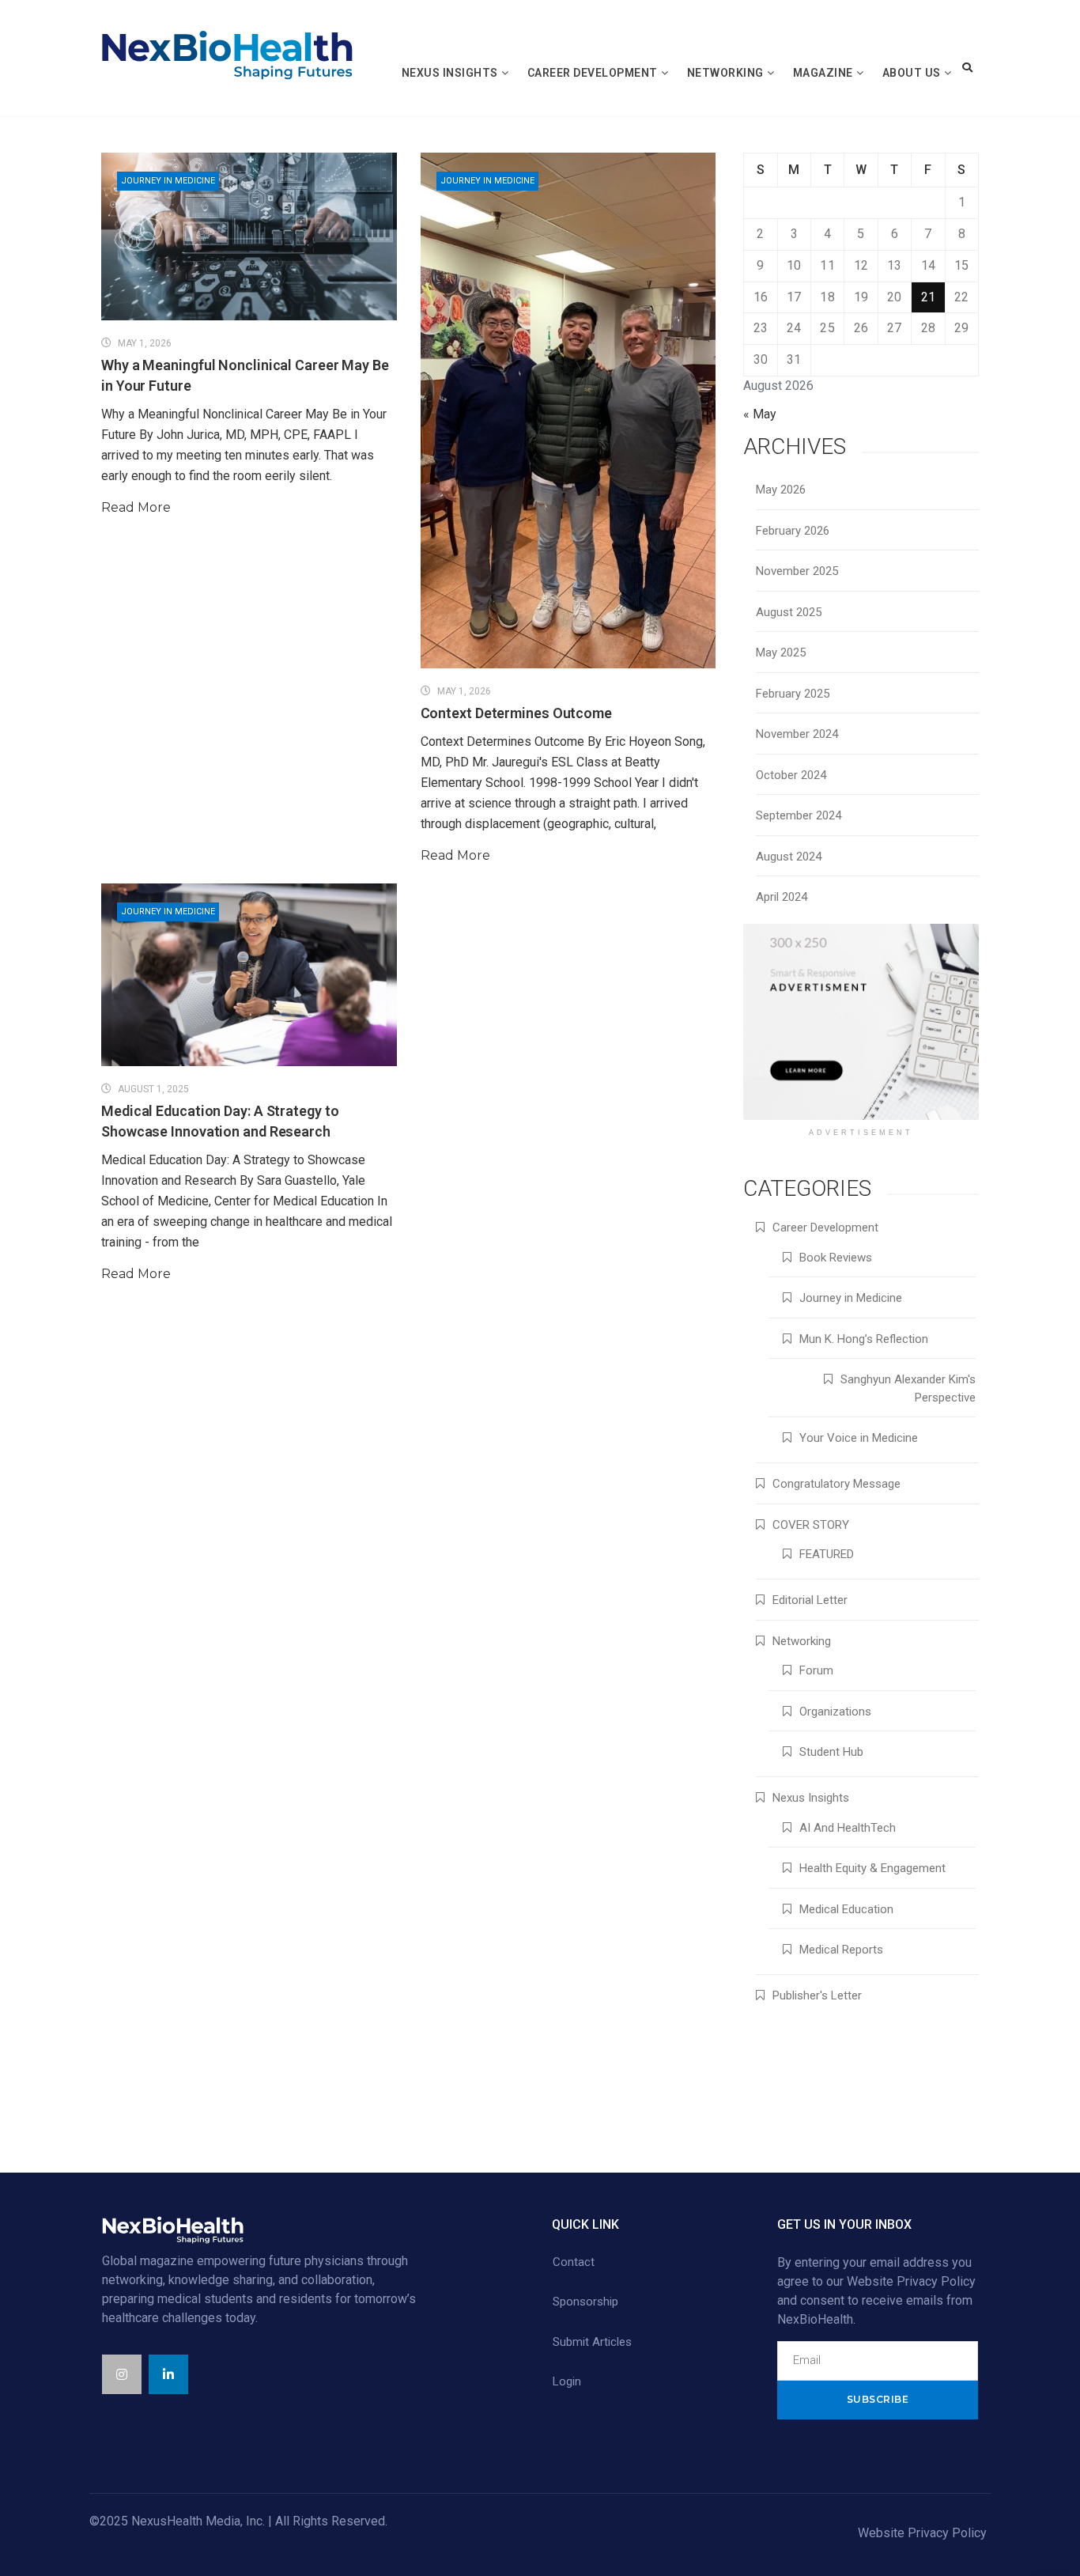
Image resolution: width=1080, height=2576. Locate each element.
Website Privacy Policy (922, 2533)
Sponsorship (585, 2302)
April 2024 (782, 897)
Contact (574, 2262)
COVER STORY (811, 1525)
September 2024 (799, 815)
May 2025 (781, 653)
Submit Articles (592, 2342)
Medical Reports (841, 1950)
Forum (816, 1670)
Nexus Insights (811, 1798)
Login (567, 2381)
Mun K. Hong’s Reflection (864, 1339)
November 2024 (797, 734)
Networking (802, 1641)
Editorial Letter (810, 1600)
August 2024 (789, 857)
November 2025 (797, 571)
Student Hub (831, 1752)
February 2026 (793, 531)
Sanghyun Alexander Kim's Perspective (908, 1388)
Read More (136, 507)
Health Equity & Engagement (872, 1868)
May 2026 (781, 490)
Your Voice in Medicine (859, 1438)
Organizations (835, 1712)
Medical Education (846, 1909)
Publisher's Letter (817, 1995)
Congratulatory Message (836, 1484)
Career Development (825, 1227)
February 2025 (793, 694)
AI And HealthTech (848, 1828)
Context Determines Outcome (516, 713)
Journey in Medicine (168, 181)
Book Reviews (836, 1258)
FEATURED (827, 1554)
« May (760, 414)
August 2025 (789, 612)
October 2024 (791, 775)
